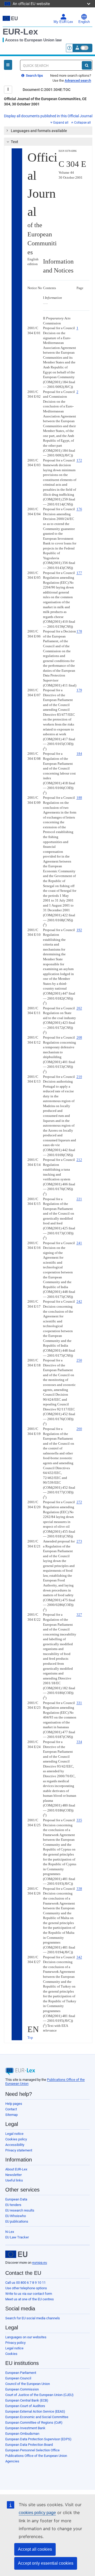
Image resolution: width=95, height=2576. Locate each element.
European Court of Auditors (25, 2406)
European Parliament (21, 2373)
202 (79, 1008)
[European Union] (16, 2254)
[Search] (87, 65)
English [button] (84, 22)
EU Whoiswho (16, 2216)
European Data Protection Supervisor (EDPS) (38, 2439)
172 (79, 460)
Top (30, 2037)
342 (79, 1957)
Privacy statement (19, 2150)
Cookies (11, 2354)
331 (79, 1703)
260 (79, 1429)
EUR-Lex (20, 32)
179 (79, 690)
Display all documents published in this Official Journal (48, 116)
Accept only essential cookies (46, 2563)
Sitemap (11, 2115)
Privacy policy (15, 2343)
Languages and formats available (39, 131)
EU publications (17, 2221)
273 (79, 1541)
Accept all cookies (35, 2549)
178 (79, 631)
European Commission (22, 2389)
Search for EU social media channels (33, 2318)
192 (79, 930)
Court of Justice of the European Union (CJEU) (39, 2395)
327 (79, 1615)
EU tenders (13, 2205)
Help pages (14, 2104)
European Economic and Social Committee (37, 2417)
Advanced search (78, 81)
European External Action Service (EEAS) (35, 2411)
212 (79, 1160)
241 (79, 1243)
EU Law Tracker (17, 2237)
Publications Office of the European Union (36, 2456)
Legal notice (14, 2134)
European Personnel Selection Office (32, 2450)
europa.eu (40, 2263)
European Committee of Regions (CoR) (34, 2422)
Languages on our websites (26, 2337)
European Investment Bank (25, 2428)
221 (79, 1199)
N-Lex (10, 2232)
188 (79, 798)
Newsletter (13, 2175)
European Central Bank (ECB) (27, 2400)
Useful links (14, 2180)
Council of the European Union (28, 2384)
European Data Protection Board (29, 2445)
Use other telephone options (26, 2288)
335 (79, 1820)
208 (79, 1037)
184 (79, 754)
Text (15, 142)
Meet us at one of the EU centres (30, 2299)
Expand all (61, 123)
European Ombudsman (22, 2434)
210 (79, 1077)
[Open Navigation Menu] (8, 65)
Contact (11, 2109)
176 (79, 509)
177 (79, 573)
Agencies (12, 2461)
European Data (16, 2199)
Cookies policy (16, 2139)
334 (79, 1742)
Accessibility (15, 2145)
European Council (18, 2378)
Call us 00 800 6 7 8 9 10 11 (25, 2283)
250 (79, 1360)
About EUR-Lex (16, 2169)
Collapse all (82, 123)
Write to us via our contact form (29, 2294)
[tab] (48, 131)
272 (79, 1502)
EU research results (20, 2210)
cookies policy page (37, 2513)
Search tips (34, 76)
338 (79, 1889)
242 (79, 1301)
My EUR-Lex (63, 22)
